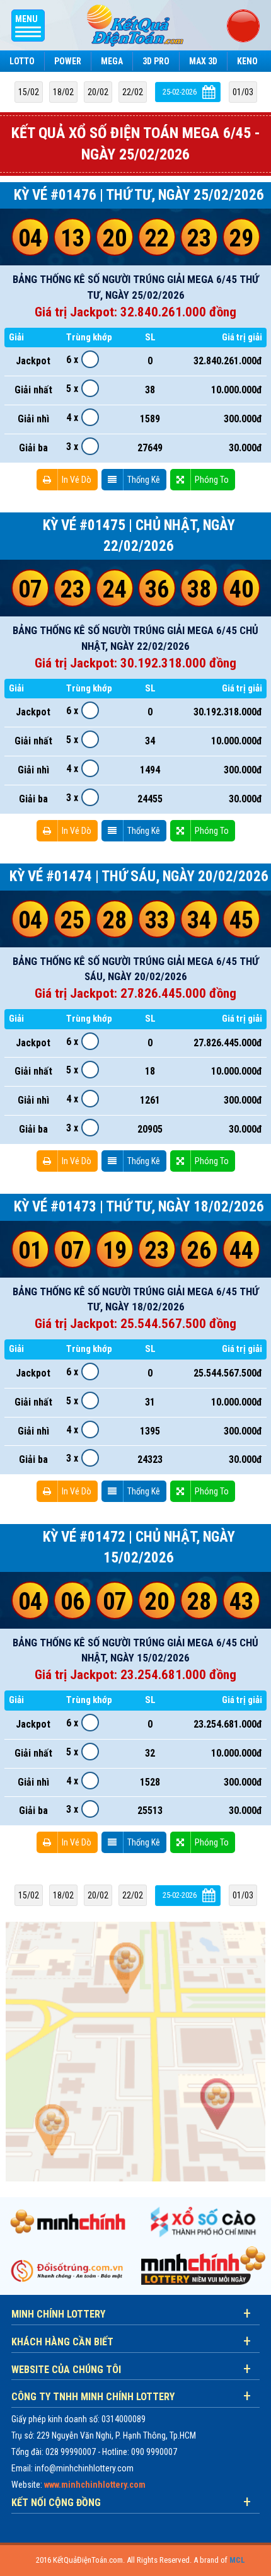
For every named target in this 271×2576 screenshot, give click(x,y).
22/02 (133, 92)
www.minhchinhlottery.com (95, 2485)
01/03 (243, 92)
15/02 (29, 92)
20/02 (98, 92)
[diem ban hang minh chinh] (135, 2051)
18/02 (63, 92)
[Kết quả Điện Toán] (135, 25)
